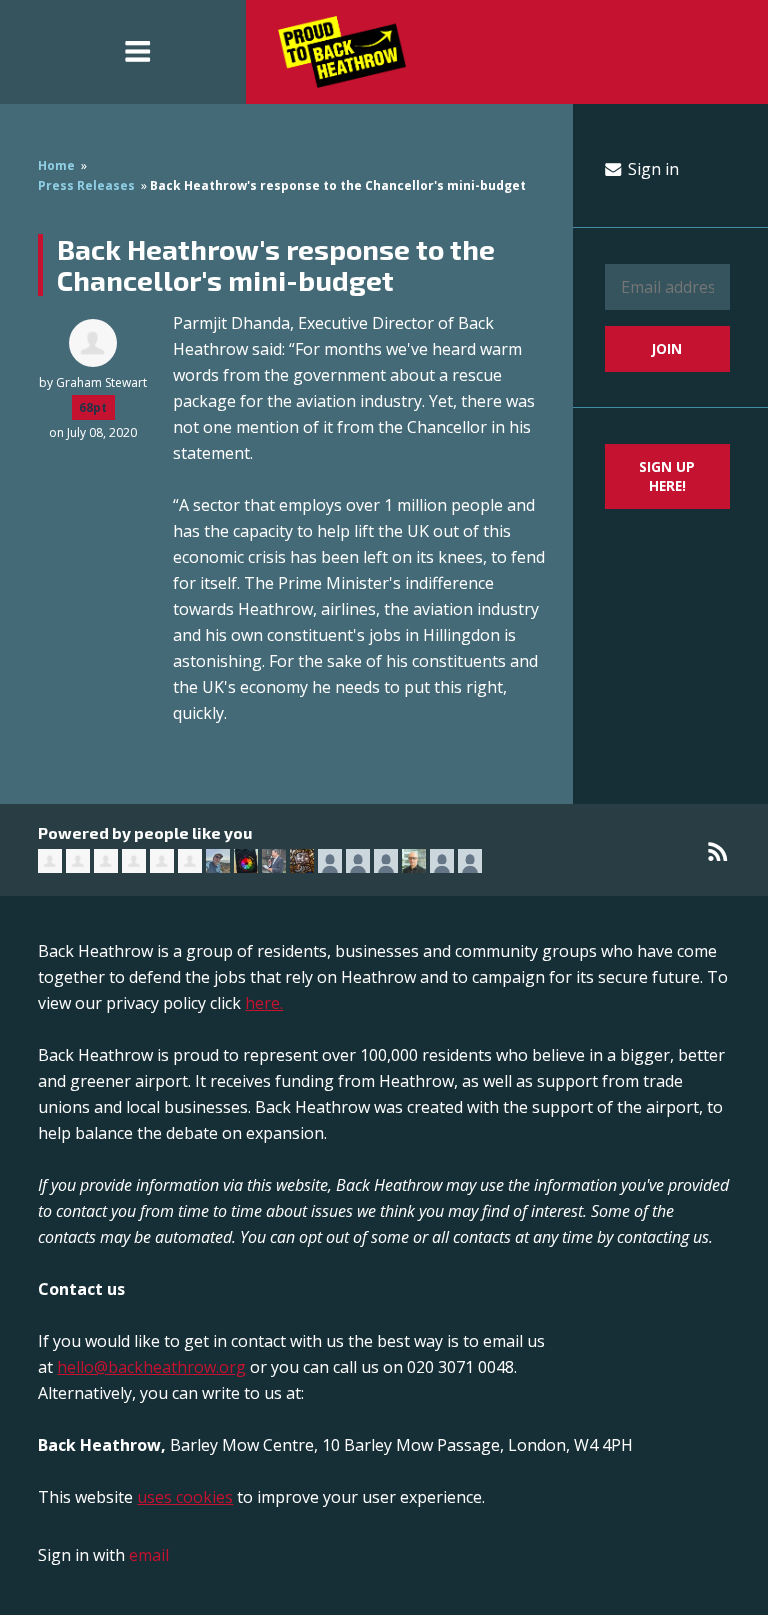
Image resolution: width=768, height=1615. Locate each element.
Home (56, 165)
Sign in (651, 169)
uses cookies (185, 1497)
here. (264, 1003)
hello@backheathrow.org (151, 1367)
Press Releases (86, 185)
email (149, 1555)
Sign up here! (667, 476)
